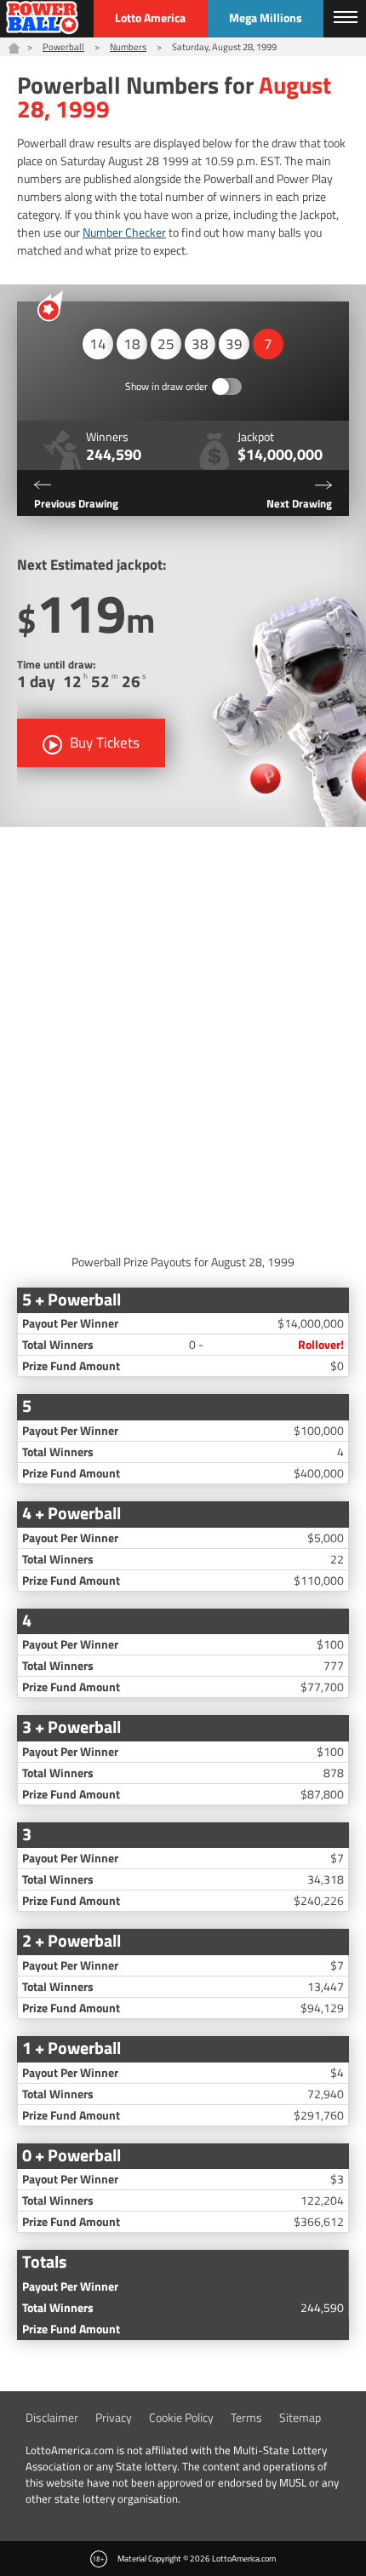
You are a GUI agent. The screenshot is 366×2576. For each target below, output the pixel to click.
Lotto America (150, 17)
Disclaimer (52, 2417)
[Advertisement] (183, 1036)
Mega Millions (266, 17)
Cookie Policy (181, 2417)
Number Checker (124, 232)
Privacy (114, 2417)
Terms (246, 2417)
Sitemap (300, 2417)
